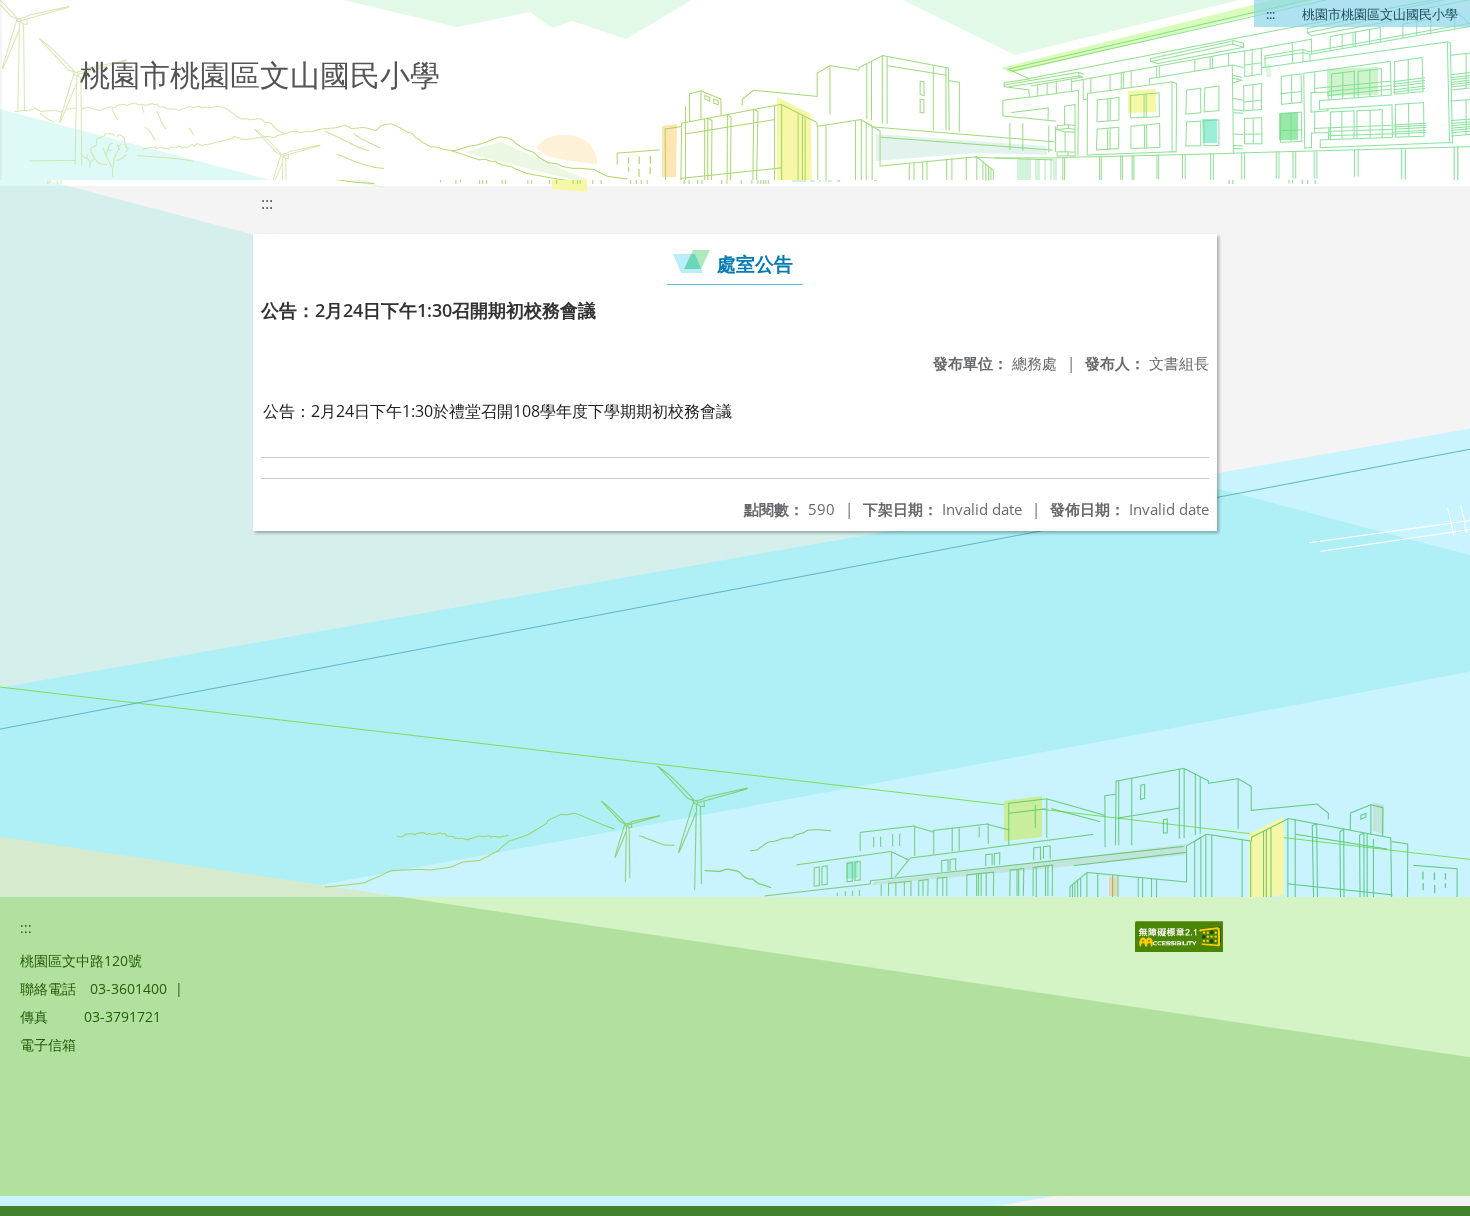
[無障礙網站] (1181, 946)
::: (1270, 14)
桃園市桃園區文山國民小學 (1380, 14)
